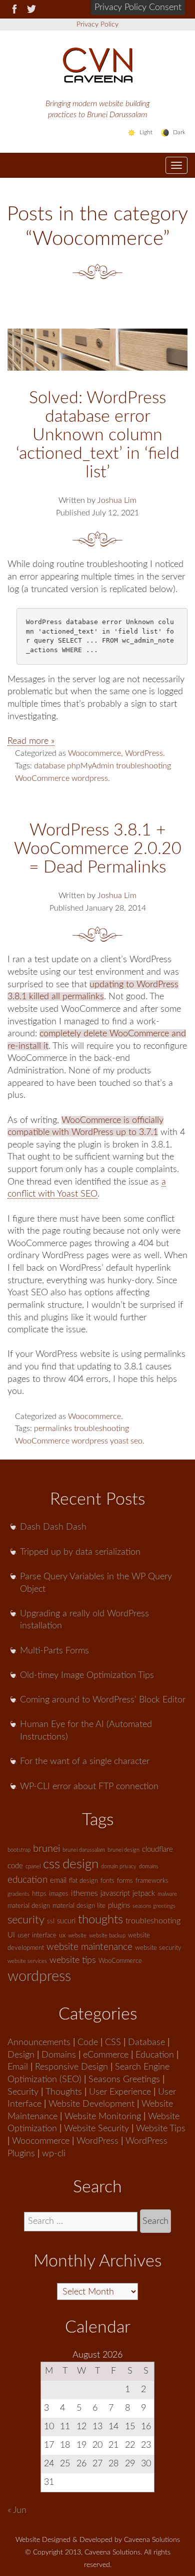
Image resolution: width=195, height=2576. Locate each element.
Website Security (96, 2128)
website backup (107, 1936)
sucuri (66, 1921)
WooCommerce (42, 778)
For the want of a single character (85, 1761)
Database (146, 2042)
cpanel (33, 1867)
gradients (18, 1894)
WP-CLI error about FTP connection (89, 1786)
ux (62, 1936)
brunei (46, 1849)
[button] (138, 8)
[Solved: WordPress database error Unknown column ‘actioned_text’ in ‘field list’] (97, 350)
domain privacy (119, 1867)
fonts (107, 1881)
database (49, 766)
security (26, 1920)
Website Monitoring (103, 2116)
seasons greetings (154, 1906)
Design (21, 2055)
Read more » (31, 741)
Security (23, 2092)
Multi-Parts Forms (54, 1651)
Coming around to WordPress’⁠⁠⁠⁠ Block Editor (103, 1700)
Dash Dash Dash (53, 1527)
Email (18, 2067)
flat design (83, 1881)
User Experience (120, 2092)
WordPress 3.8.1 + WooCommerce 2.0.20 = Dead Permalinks (98, 849)
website (77, 1936)
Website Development (91, 2104)
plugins (119, 1906)
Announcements (39, 2042)
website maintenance (89, 1947)
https (39, 1894)
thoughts (100, 1920)
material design (29, 1906)
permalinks (53, 1428)
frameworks (152, 1881)
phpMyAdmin (90, 766)
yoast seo (126, 1441)
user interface (37, 1936)
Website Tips (161, 2128)
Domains (59, 2055)
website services (27, 1961)
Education (155, 2055)
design (80, 1864)
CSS (113, 2042)
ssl (51, 1922)
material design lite (79, 1906)
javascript (115, 1894)
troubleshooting (143, 766)
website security (158, 1948)
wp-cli (54, 2154)
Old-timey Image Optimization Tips (87, 1675)
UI (11, 1935)
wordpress (90, 778)
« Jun (17, 2510)
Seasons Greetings (124, 2079)
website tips (73, 1960)
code (15, 1866)
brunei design (123, 1850)
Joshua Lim (117, 500)
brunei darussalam (84, 1850)
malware (167, 1894)
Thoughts (64, 2092)
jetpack (144, 1894)
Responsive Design (71, 2067)
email (58, 1881)
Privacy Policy (97, 25)
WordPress (144, 753)
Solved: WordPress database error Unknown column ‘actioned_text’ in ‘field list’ (98, 435)
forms (125, 1881)
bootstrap (19, 1850)
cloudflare (157, 1849)
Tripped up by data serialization (80, 1552)
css (51, 1864)
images (59, 1894)
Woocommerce (94, 753)
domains (149, 1867)
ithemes (84, 1893)
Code (88, 2042)
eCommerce (106, 2055)
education (27, 1880)
